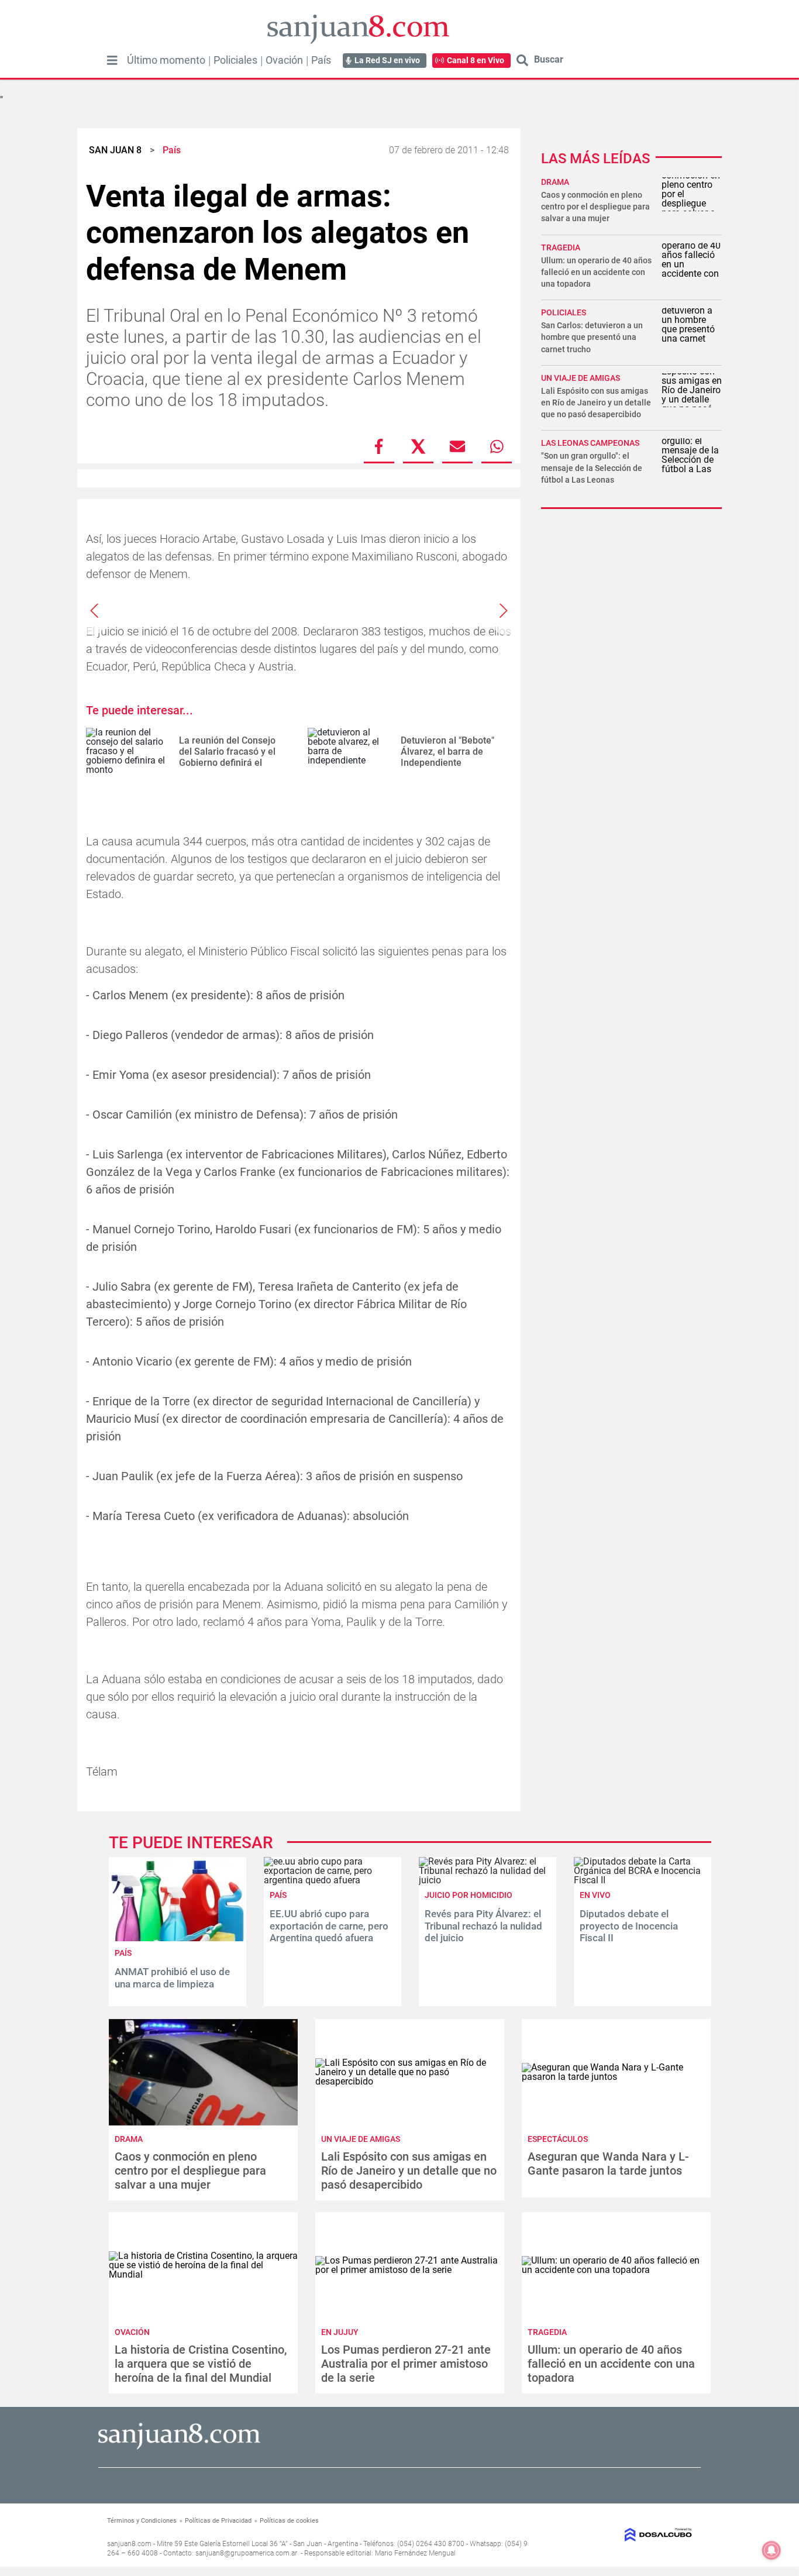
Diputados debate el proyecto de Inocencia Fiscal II (629, 1926)
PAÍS (123, 1953)
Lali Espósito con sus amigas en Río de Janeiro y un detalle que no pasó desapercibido (596, 403)
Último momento (166, 60)
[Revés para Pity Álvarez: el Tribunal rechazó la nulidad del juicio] (488, 1880)
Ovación (284, 60)
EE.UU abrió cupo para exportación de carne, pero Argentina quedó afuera (329, 1926)
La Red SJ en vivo (387, 60)
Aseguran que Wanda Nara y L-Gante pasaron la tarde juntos (608, 2164)
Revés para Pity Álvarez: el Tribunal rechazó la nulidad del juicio (483, 1926)
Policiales (235, 60)
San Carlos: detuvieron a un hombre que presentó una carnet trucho (592, 337)
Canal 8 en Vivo (476, 60)
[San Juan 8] (179, 2448)
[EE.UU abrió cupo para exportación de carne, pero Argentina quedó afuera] (333, 1880)
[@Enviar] (457, 446)
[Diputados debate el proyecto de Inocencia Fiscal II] (643, 1880)
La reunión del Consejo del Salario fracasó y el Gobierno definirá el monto (227, 757)
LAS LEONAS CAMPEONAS (590, 443)
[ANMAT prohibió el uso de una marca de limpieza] (178, 1938)
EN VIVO (595, 1895)
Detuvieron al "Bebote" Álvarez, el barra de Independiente (447, 752)
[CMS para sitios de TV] (626, 2535)
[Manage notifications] (772, 2550)
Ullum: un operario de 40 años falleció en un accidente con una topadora (596, 272)
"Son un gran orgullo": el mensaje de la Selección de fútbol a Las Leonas (592, 467)
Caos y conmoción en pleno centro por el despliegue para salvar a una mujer (595, 207)
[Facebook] (379, 446)
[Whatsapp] (497, 446)
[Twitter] (418, 446)
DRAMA (555, 182)
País (321, 60)
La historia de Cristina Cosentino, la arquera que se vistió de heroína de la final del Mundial (201, 2364)
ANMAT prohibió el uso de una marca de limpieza (172, 1977)
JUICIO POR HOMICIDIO (469, 1895)
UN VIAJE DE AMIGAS (581, 378)
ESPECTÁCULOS (558, 2139)
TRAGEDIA (561, 247)
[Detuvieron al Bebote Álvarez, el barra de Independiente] (350, 752)
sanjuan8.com (129, 2544)
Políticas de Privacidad (218, 2521)
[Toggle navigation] (112, 60)
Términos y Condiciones (142, 2521)
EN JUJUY (340, 2332)
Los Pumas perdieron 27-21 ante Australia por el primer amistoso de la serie (406, 2364)
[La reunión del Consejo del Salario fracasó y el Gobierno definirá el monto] (128, 752)
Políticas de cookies (289, 2521)
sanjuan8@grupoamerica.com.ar (246, 2553)
